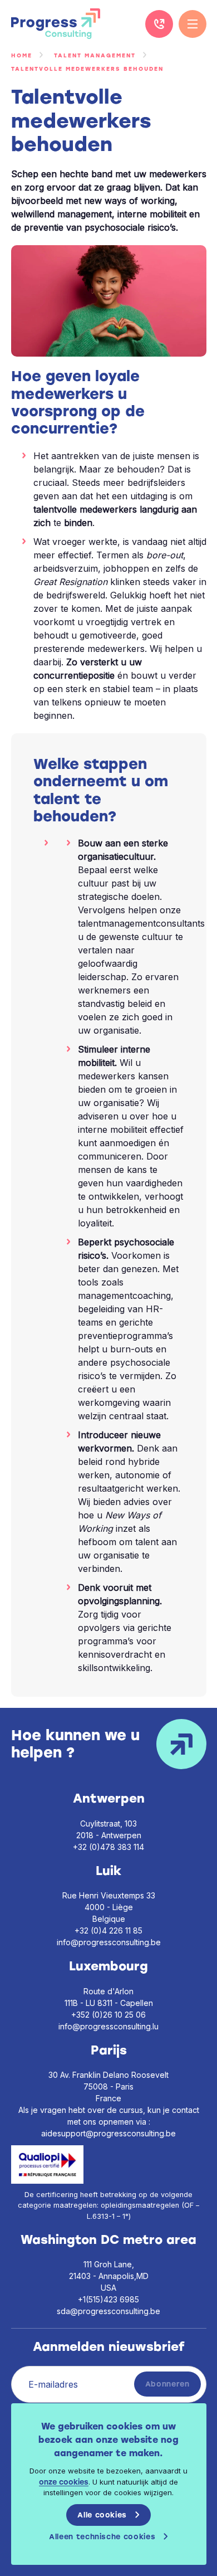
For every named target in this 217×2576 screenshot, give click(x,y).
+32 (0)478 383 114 (108, 1847)
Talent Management (95, 55)
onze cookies (64, 2482)
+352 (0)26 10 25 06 (108, 2015)
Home (22, 55)
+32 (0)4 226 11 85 (159, 24)
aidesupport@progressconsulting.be (108, 2133)
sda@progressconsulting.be (108, 2311)
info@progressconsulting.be (109, 1942)
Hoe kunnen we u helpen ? (75, 1744)
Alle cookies (102, 2515)
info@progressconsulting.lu (108, 2026)
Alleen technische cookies (102, 2537)
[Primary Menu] (193, 24)
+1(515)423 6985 (108, 2299)
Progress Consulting (56, 24)
